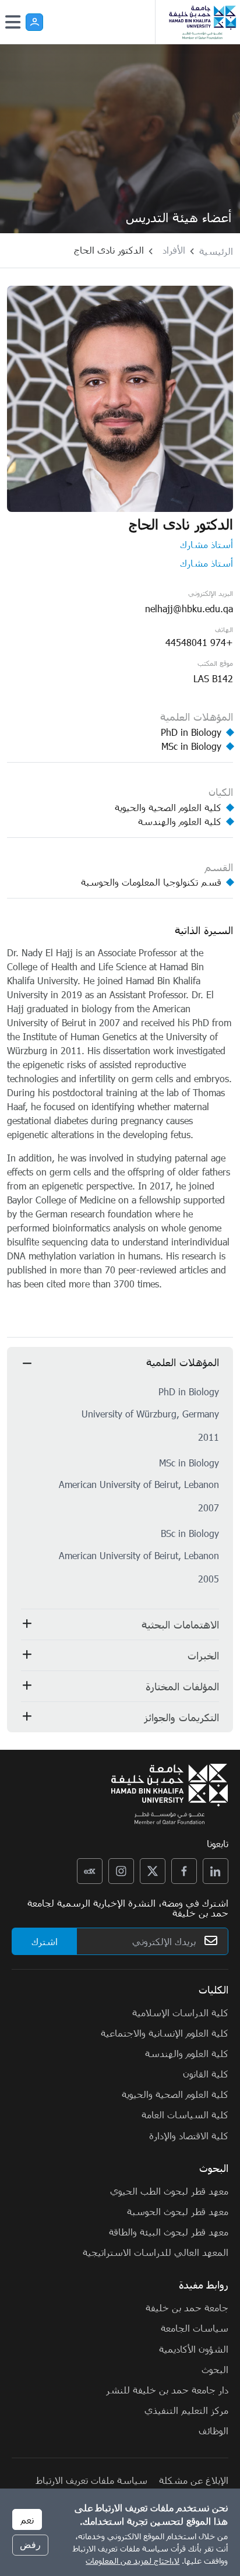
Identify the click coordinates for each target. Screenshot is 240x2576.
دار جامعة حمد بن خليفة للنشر (167, 2389)
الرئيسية (216, 251)
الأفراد (174, 250)
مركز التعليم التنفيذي (186, 2410)
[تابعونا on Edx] (90, 1871)
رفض (30, 2545)
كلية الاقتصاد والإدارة (189, 2135)
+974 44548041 (199, 642)
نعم (27, 2519)
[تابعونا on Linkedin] (216, 1871)
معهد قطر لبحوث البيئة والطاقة (169, 2231)
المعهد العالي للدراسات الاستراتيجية (156, 2252)
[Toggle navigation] (13, 22)
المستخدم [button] (34, 22)
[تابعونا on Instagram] (121, 1871)
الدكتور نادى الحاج (109, 250)
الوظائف (213, 2430)
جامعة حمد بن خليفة (187, 2307)
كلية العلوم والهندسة (187, 2053)
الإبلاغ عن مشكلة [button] (194, 2480)
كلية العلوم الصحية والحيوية (175, 2094)
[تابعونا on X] (153, 1871)
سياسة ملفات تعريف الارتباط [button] (92, 2480)
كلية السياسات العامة (185, 2114)
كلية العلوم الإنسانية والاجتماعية (165, 2033)
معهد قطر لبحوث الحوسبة (178, 2211)
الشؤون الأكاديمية (194, 2349)
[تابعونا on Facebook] (184, 1871)
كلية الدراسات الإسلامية (180, 2012)
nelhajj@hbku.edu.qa (189, 608)
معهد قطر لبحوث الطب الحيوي (169, 2191)
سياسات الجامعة (195, 2328)
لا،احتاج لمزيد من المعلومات (133, 2561)
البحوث (215, 2369)
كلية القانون (206, 2073)
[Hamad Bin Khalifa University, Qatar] (202, 22)
